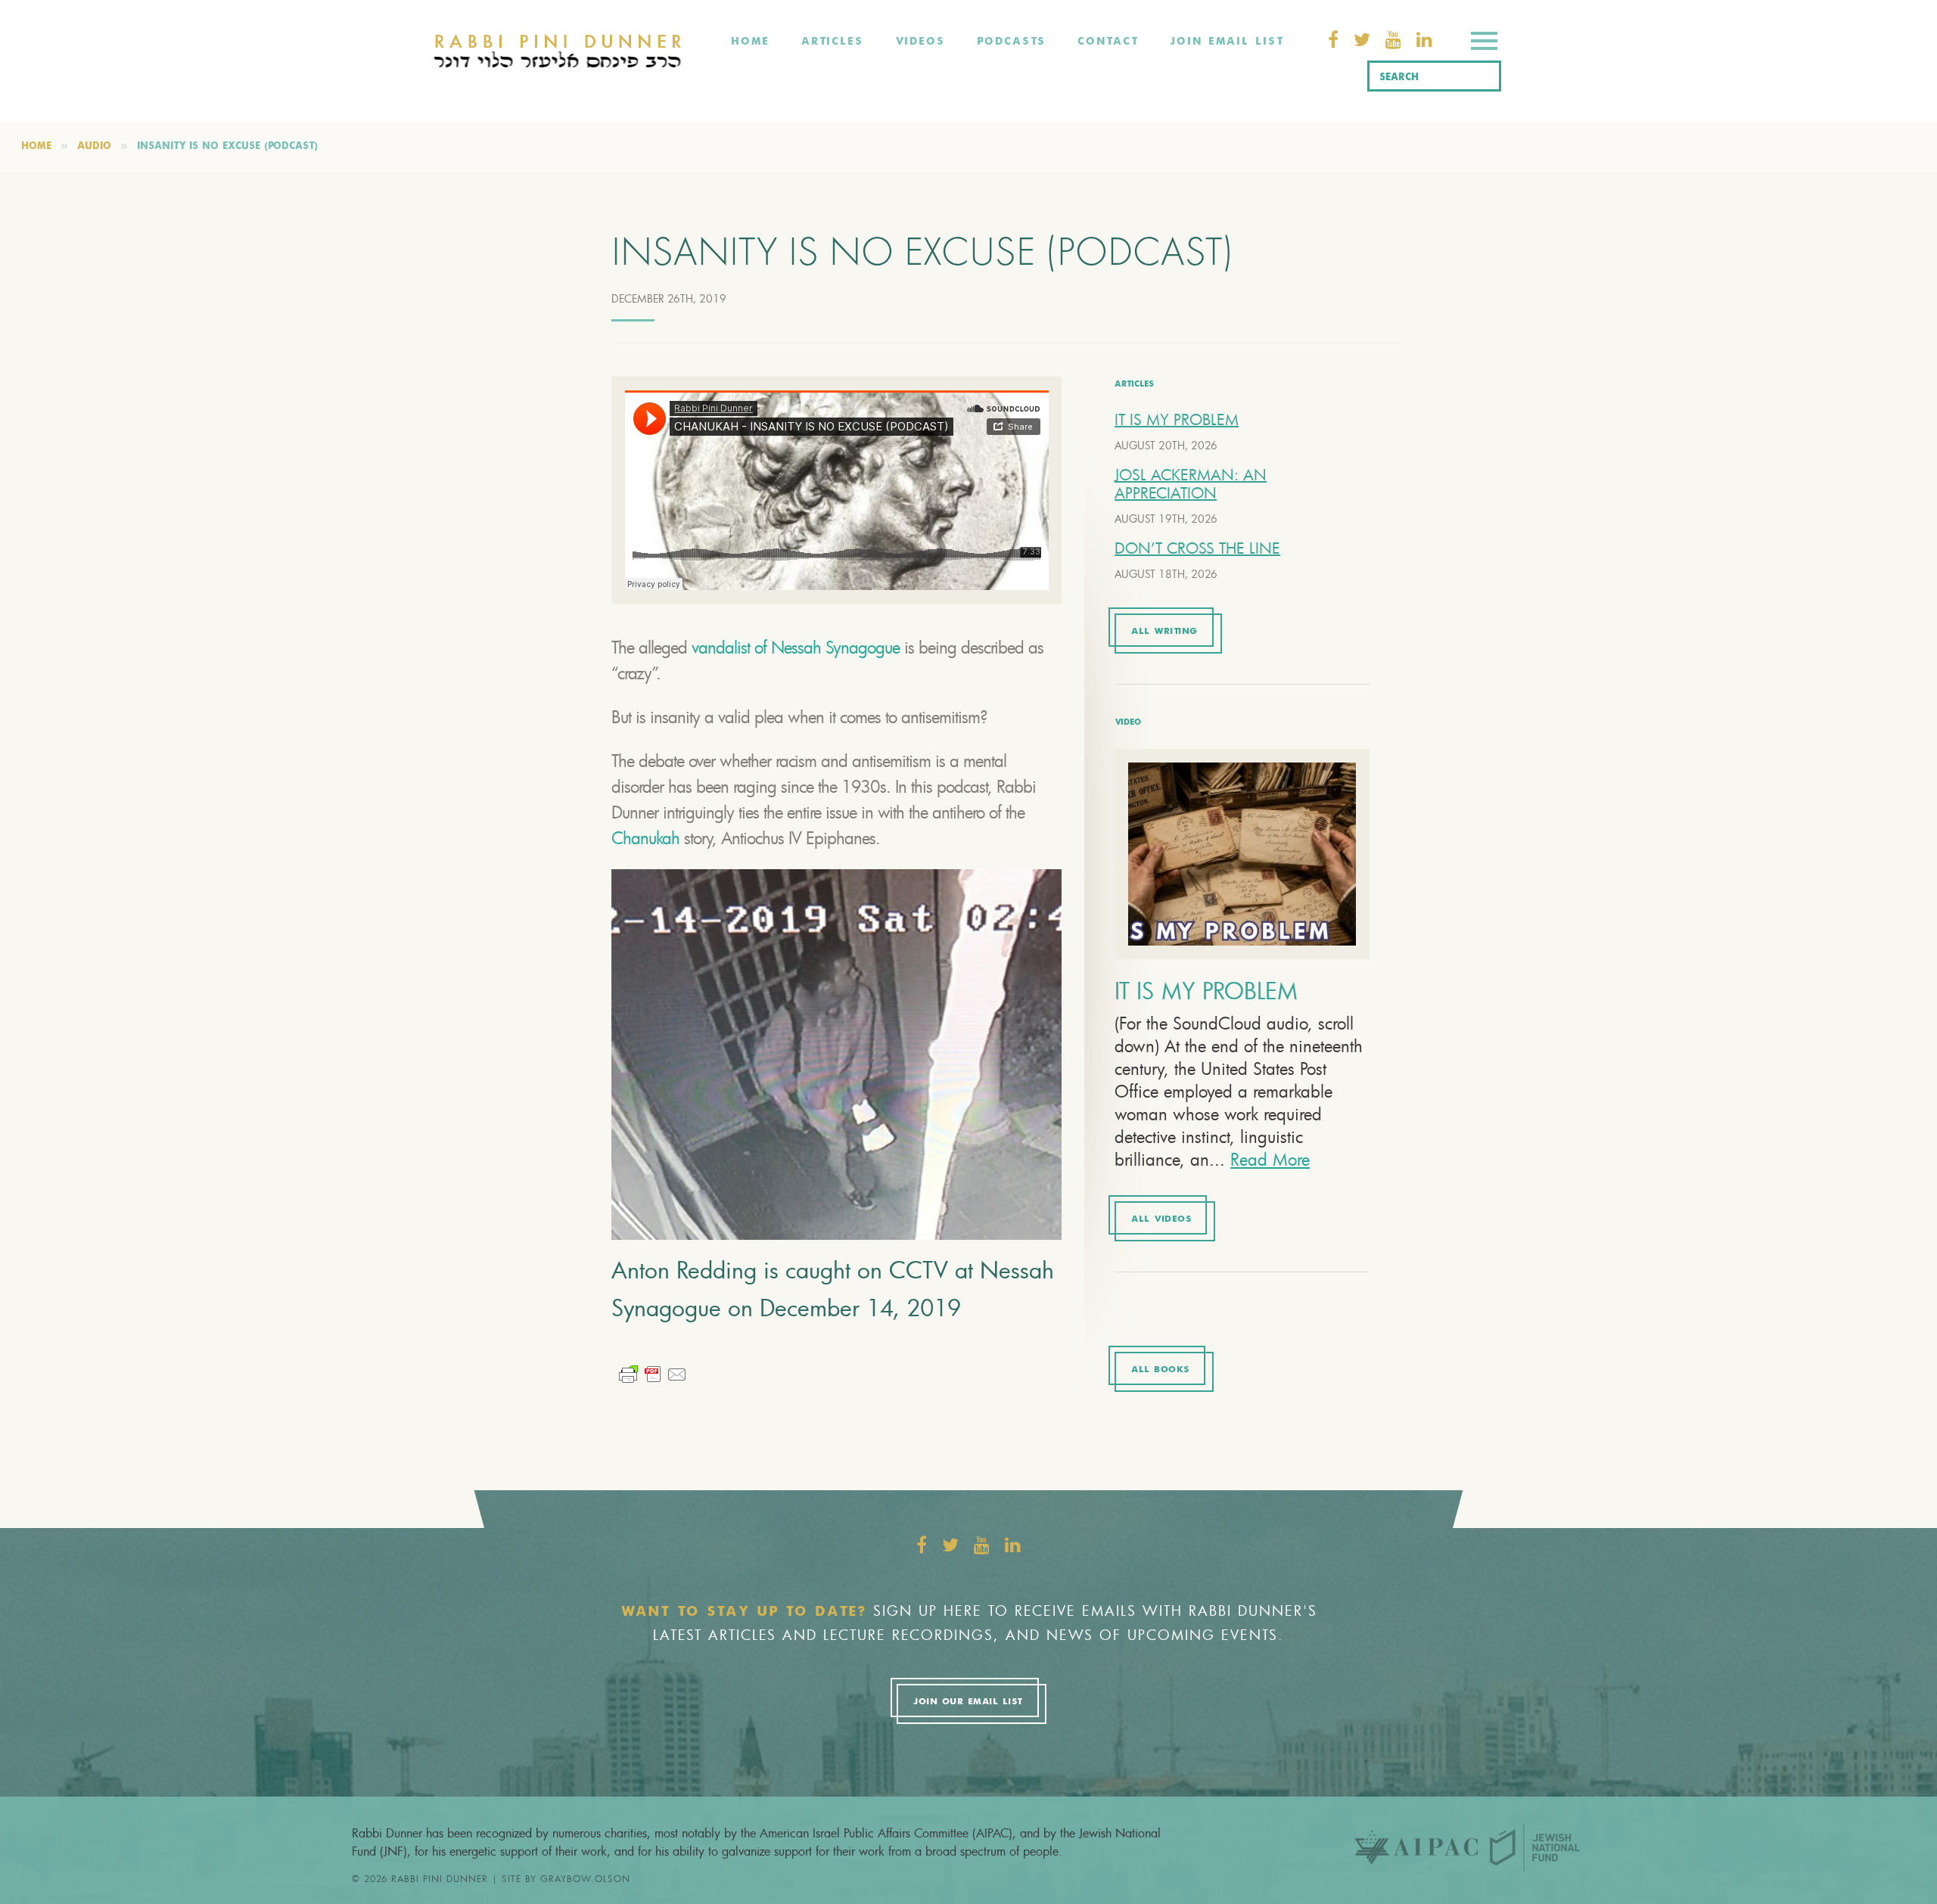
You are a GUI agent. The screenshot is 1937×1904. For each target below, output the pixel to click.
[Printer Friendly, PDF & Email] (653, 1373)
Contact (1108, 42)
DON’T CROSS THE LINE (1197, 548)
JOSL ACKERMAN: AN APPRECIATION (1191, 484)
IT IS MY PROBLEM (1177, 419)
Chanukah (645, 838)
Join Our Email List (968, 1702)
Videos (920, 42)
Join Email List (1227, 42)
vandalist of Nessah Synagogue (796, 647)
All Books (1160, 1370)
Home (750, 42)
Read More (1270, 1159)
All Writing (1164, 632)
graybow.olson (585, 1878)
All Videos (1161, 1219)
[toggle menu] (1484, 43)
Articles (832, 42)
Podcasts (1011, 42)
